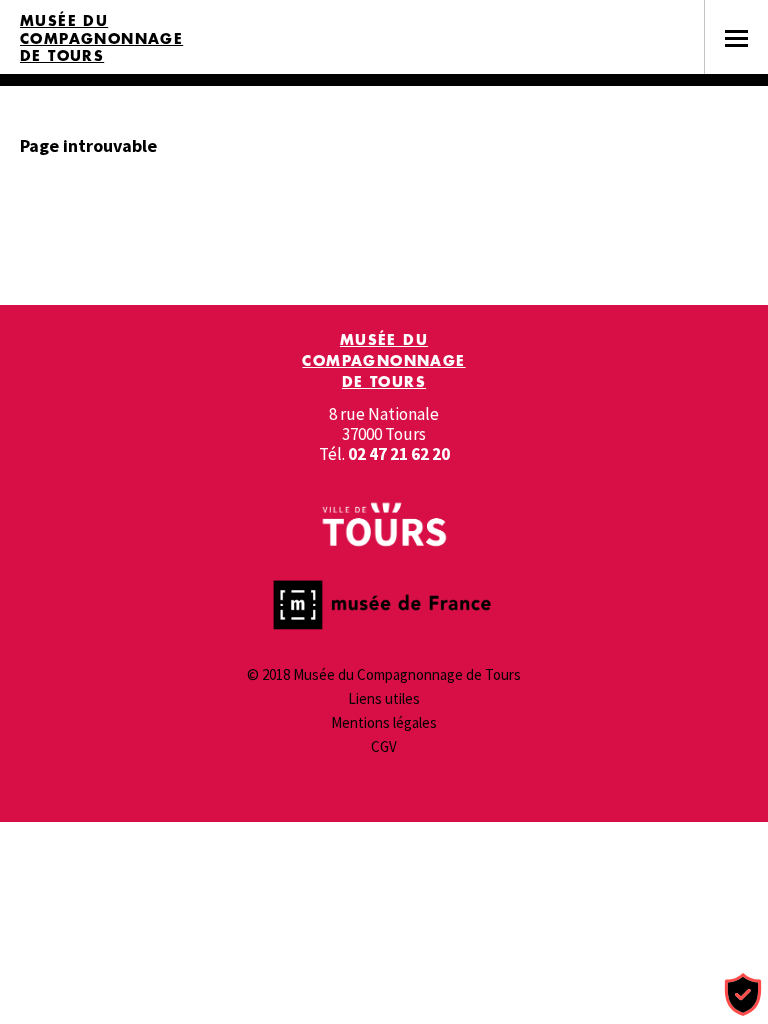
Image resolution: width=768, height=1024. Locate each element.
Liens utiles (384, 698)
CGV (384, 746)
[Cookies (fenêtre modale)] (743, 995)
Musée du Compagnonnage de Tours (101, 38)
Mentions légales (384, 722)
